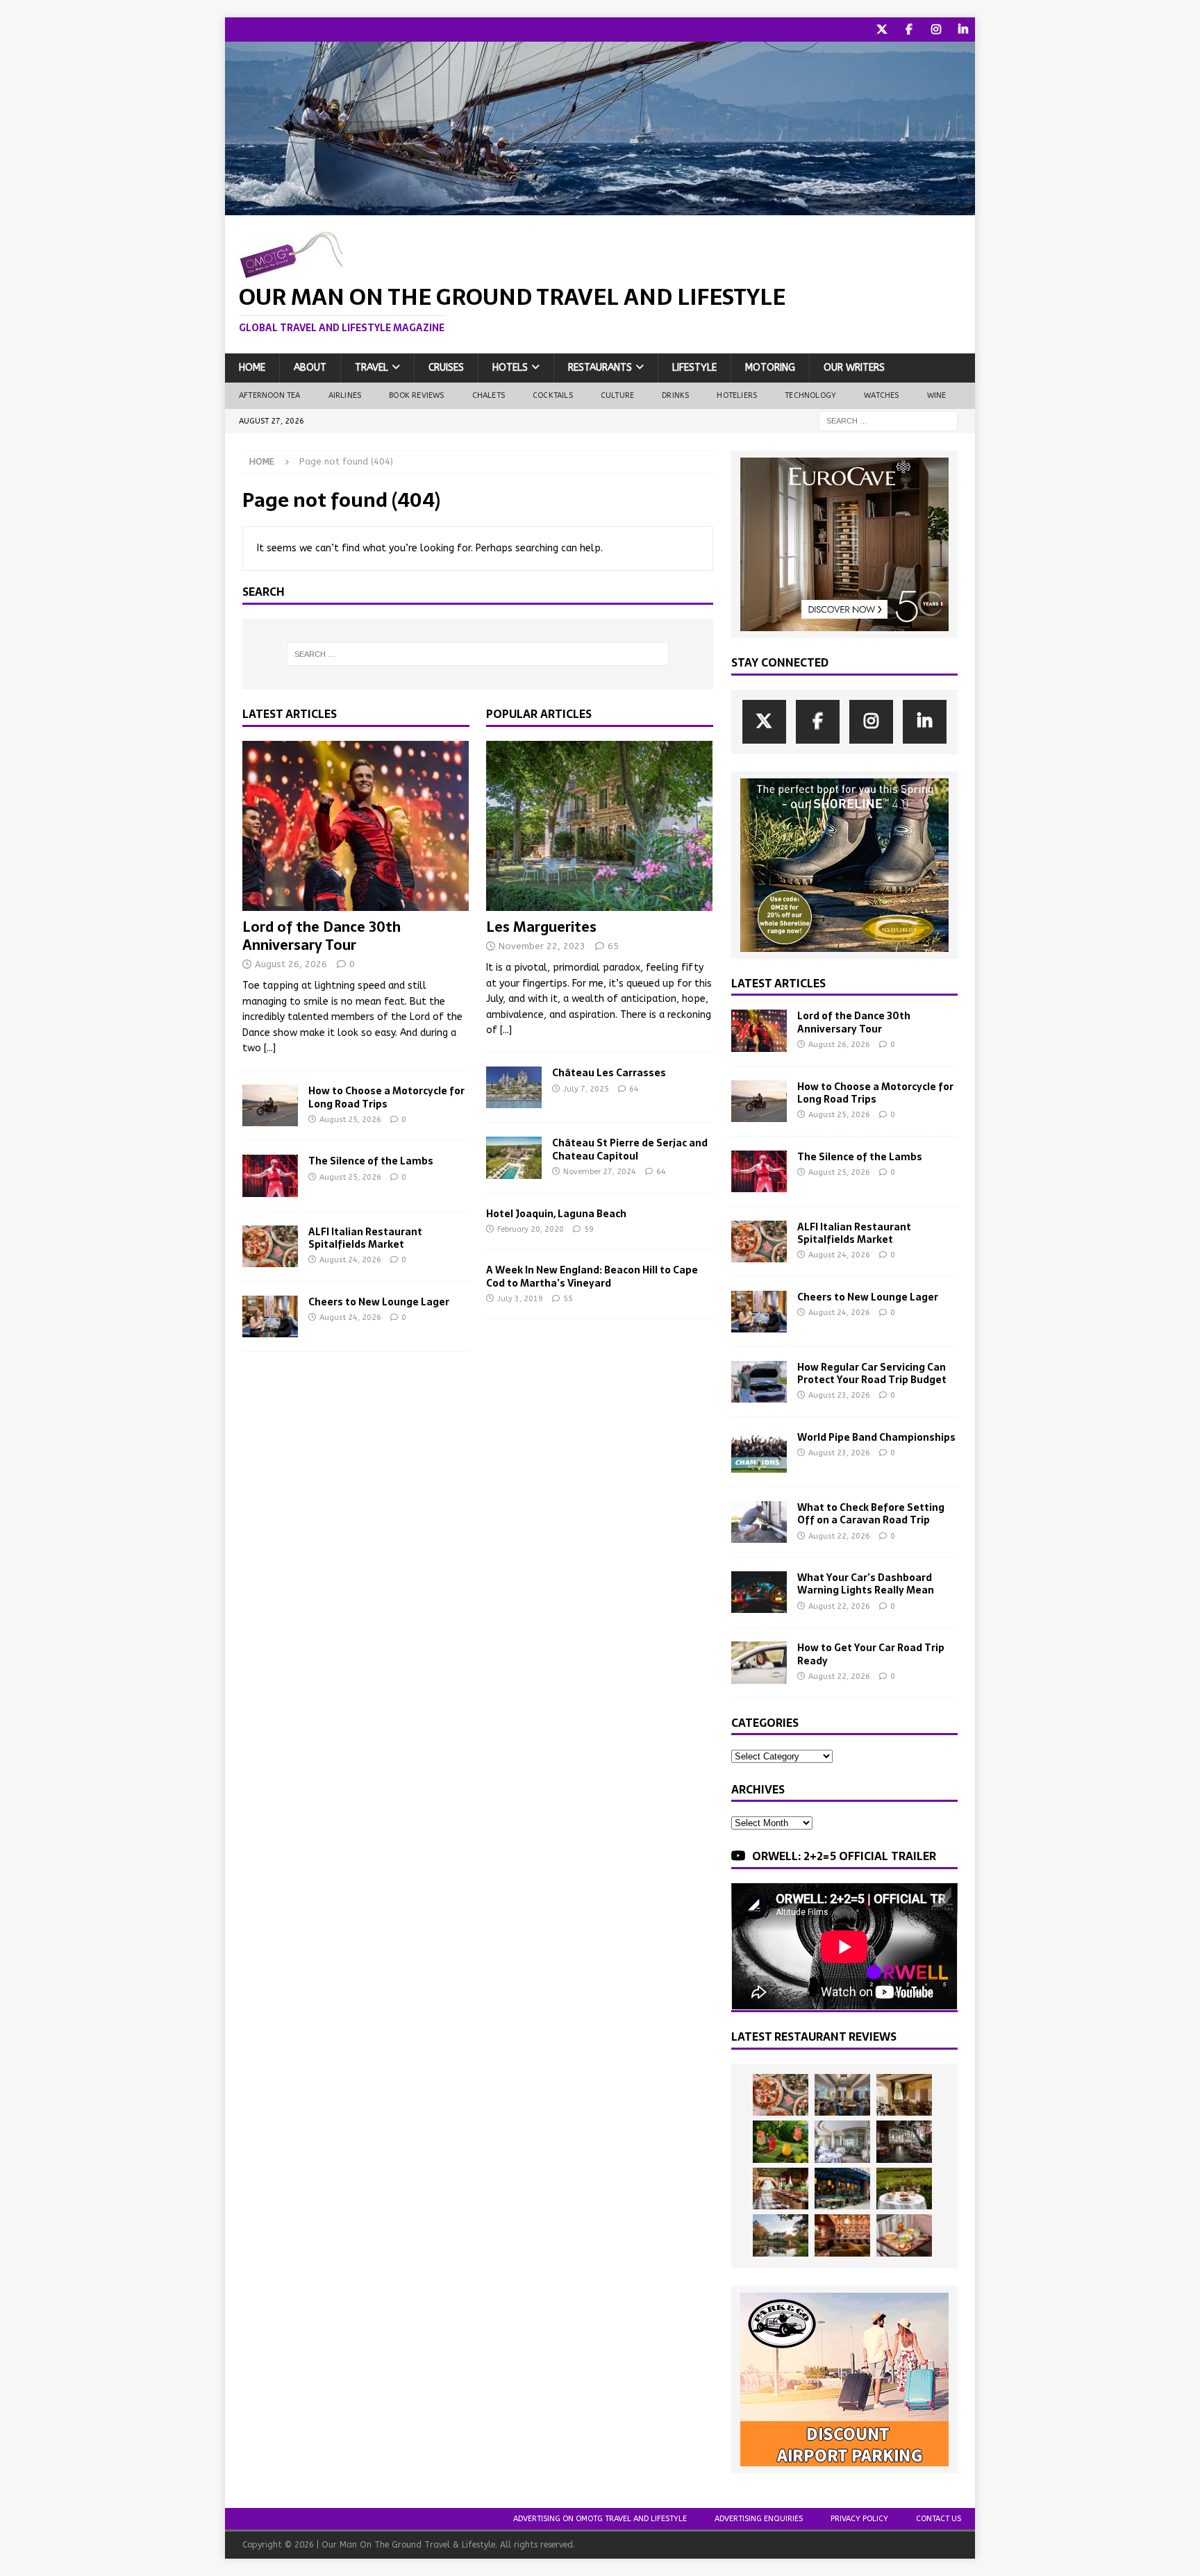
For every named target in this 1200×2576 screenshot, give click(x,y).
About (310, 368)
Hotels (510, 368)
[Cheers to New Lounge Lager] (270, 1316)
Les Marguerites (541, 927)
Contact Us (939, 2519)
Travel (372, 368)
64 (634, 1089)
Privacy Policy (859, 2519)
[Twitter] (882, 30)
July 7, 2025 (586, 1089)
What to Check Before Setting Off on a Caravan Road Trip (871, 1514)
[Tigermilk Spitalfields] (781, 2189)
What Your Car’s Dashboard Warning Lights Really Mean (866, 1584)
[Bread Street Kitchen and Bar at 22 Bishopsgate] (904, 2141)
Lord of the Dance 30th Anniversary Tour (322, 936)
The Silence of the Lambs (371, 1161)
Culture (617, 395)
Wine (937, 395)
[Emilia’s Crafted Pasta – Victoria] (904, 2235)
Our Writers (854, 368)
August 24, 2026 (350, 1260)
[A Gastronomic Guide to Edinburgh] (781, 2235)
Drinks (675, 395)
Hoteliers (737, 395)
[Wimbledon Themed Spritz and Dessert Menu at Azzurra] (781, 2141)
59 (589, 1229)
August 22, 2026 (839, 1536)
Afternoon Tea (270, 395)
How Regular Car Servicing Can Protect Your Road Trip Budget (872, 1373)
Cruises (446, 368)
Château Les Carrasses (609, 1073)
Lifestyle (694, 368)
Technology (810, 395)
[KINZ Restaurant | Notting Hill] (904, 2095)
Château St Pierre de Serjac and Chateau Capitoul (630, 1149)
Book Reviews (416, 395)
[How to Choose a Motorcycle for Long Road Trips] (270, 1105)
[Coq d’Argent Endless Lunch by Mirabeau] (904, 2189)
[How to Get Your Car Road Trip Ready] (759, 1662)
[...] (270, 1048)
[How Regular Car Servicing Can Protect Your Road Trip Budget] (759, 1382)
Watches (881, 395)
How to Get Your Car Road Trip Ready (871, 1654)
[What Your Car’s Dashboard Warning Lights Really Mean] (759, 1592)
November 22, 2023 (542, 946)
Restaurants (600, 368)
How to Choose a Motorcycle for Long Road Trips (386, 1097)
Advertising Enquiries (759, 2519)
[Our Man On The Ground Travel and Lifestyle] (600, 207)
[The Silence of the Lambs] (270, 1176)
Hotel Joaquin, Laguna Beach (556, 1214)
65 (613, 946)
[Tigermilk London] (842, 2235)
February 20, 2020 (531, 1229)
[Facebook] (909, 30)
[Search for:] (888, 420)
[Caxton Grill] (842, 2095)
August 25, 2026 (350, 1120)
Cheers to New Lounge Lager (379, 1302)
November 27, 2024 (600, 1172)
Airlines (345, 395)
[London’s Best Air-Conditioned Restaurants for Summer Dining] (842, 2141)
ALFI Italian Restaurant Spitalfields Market (365, 1238)
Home (252, 368)
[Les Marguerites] (600, 826)
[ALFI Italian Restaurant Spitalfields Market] (270, 1246)
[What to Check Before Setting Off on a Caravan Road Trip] (759, 1522)
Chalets (489, 395)
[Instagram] (936, 30)
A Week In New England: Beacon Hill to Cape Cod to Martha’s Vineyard (592, 1276)
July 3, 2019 (520, 1299)
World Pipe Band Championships (876, 1437)
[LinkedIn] (963, 30)
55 (568, 1299)
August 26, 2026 (291, 964)
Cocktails (553, 395)
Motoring (770, 368)
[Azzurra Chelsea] (842, 2189)
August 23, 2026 (839, 1395)
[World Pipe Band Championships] (759, 1452)
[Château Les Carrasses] (514, 1087)
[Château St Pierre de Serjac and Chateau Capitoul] (514, 1157)
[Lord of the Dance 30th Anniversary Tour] (356, 826)
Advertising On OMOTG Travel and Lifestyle (600, 2519)
